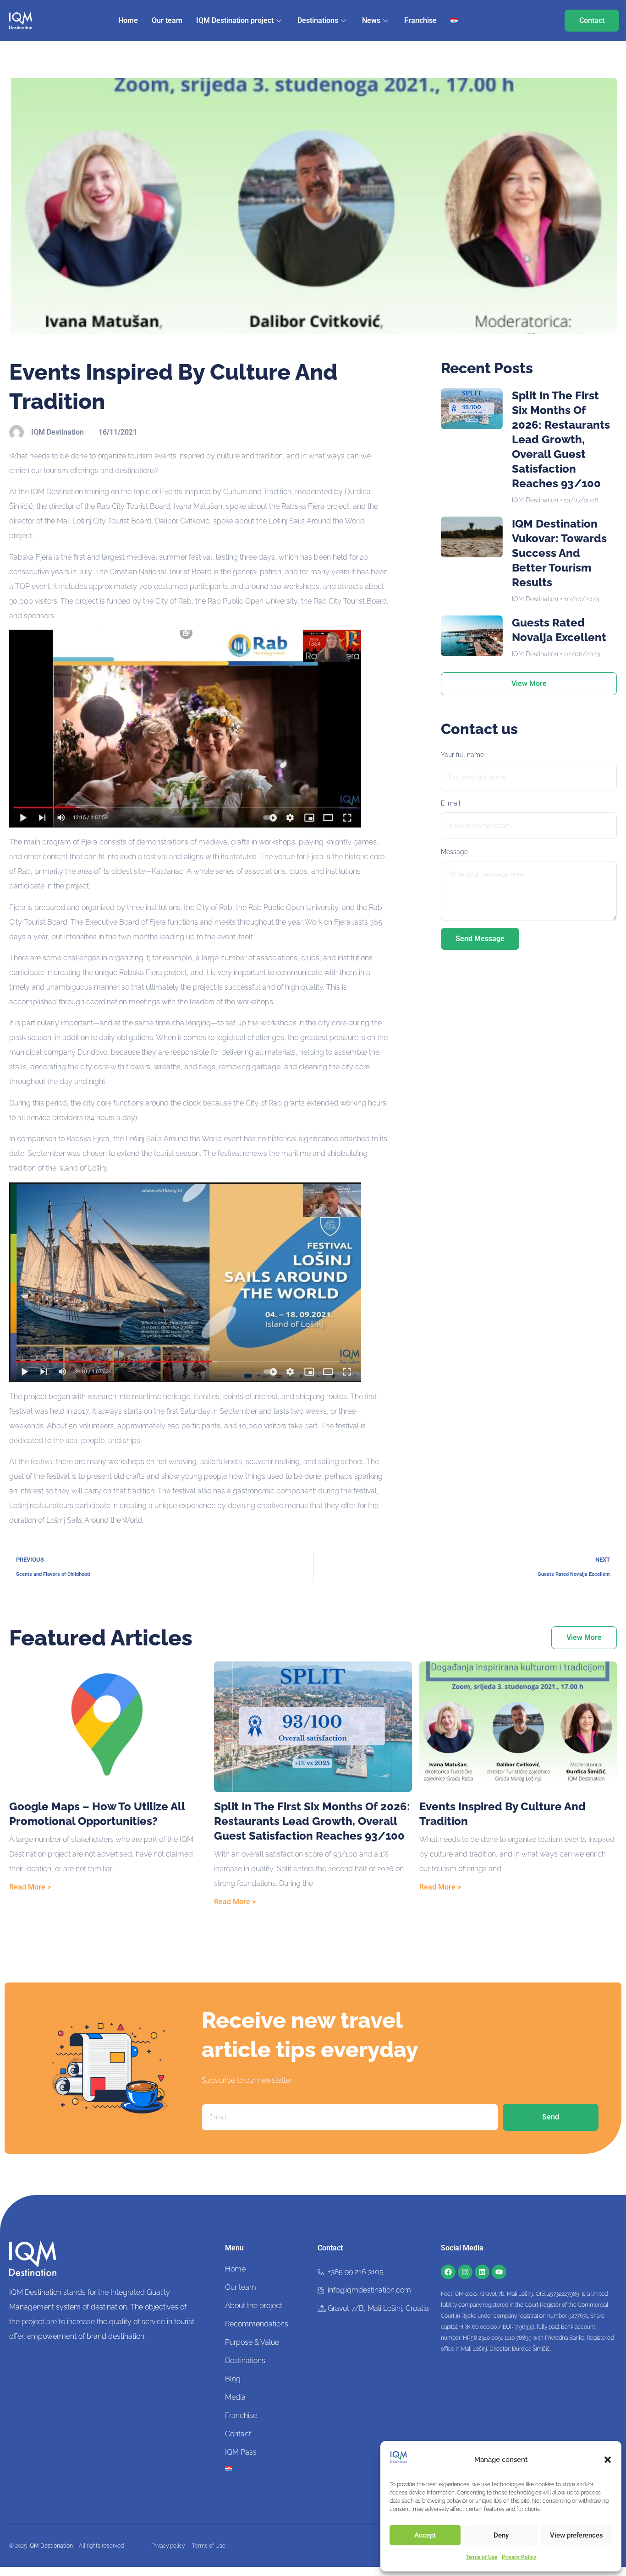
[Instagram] (465, 2272)
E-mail (451, 803)
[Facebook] (448, 2272)
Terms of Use (481, 2557)
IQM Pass (241, 2452)
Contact (238, 2434)
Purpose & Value (252, 2342)
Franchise (420, 20)
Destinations (318, 20)
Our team (167, 20)
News (371, 20)
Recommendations (257, 2324)
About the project (254, 2306)
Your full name (462, 755)
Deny (501, 2535)
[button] (608, 2460)
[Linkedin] (482, 2272)
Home (128, 20)
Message (454, 852)
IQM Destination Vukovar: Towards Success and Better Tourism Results (559, 553)
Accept (425, 2535)
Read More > (30, 1887)
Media (235, 2397)
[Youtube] (499, 2272)
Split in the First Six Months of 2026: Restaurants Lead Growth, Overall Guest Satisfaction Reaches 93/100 (561, 439)
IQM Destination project (235, 20)
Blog (233, 2379)
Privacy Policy (519, 2557)
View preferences (577, 2535)
